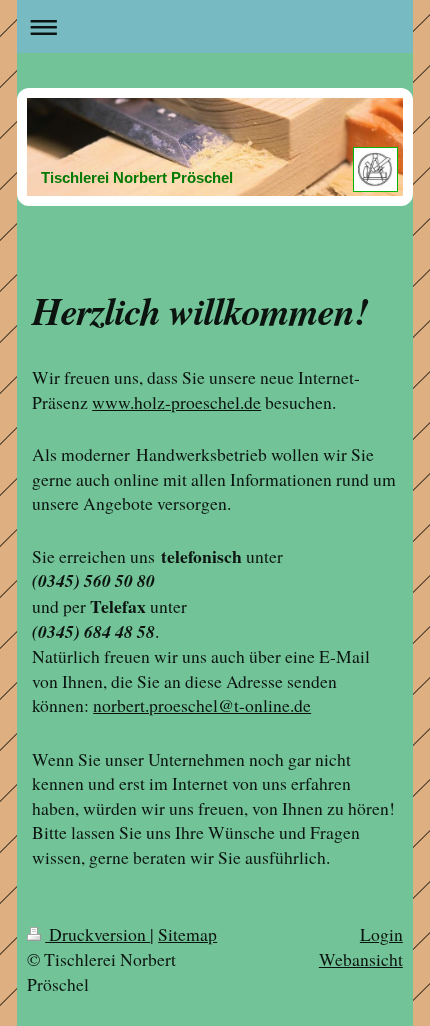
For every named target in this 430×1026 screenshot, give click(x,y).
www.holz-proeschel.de (176, 402)
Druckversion (97, 934)
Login (381, 934)
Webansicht (361, 959)
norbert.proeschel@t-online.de (202, 705)
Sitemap (187, 934)
